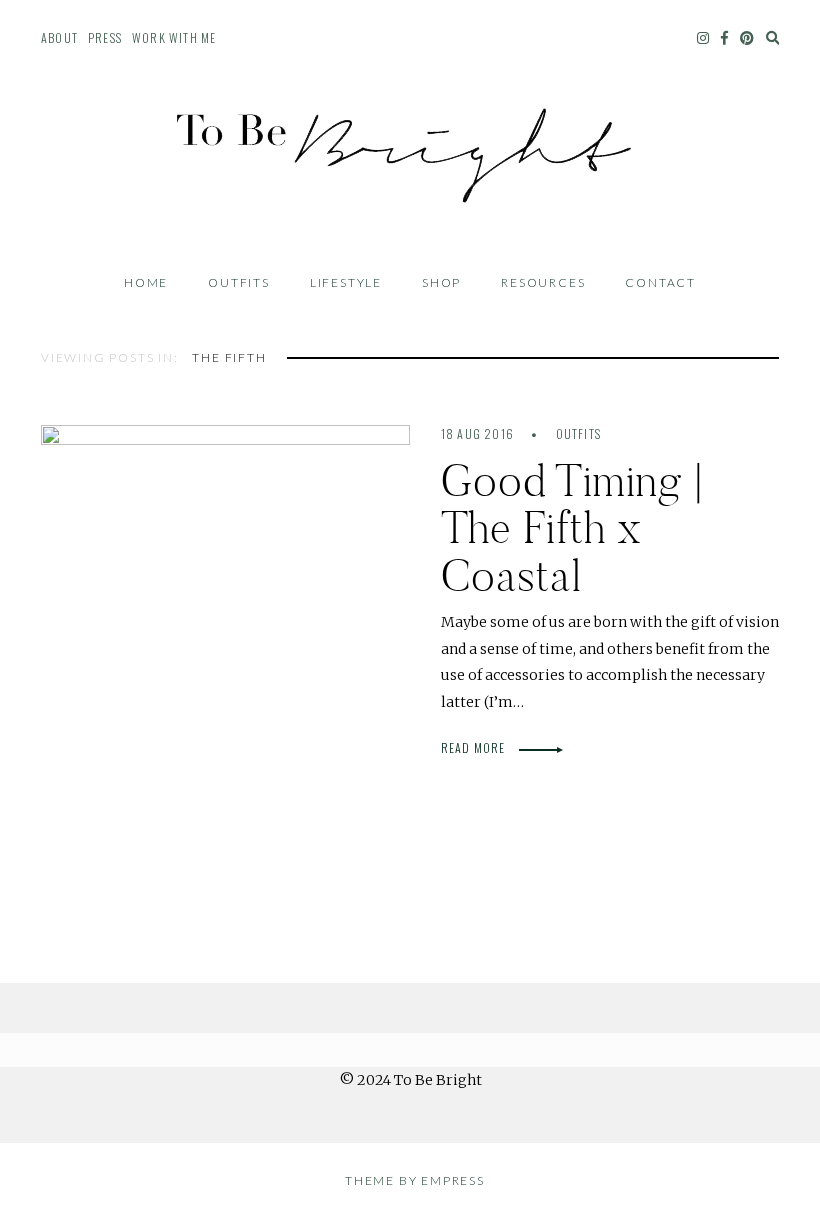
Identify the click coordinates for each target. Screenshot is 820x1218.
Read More (475, 747)
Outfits (239, 282)
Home (146, 282)
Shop (441, 282)
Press (105, 37)
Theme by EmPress (415, 1180)
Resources (543, 282)
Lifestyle (346, 282)
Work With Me (174, 37)
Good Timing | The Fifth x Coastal (573, 528)
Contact (660, 282)
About (59, 37)
